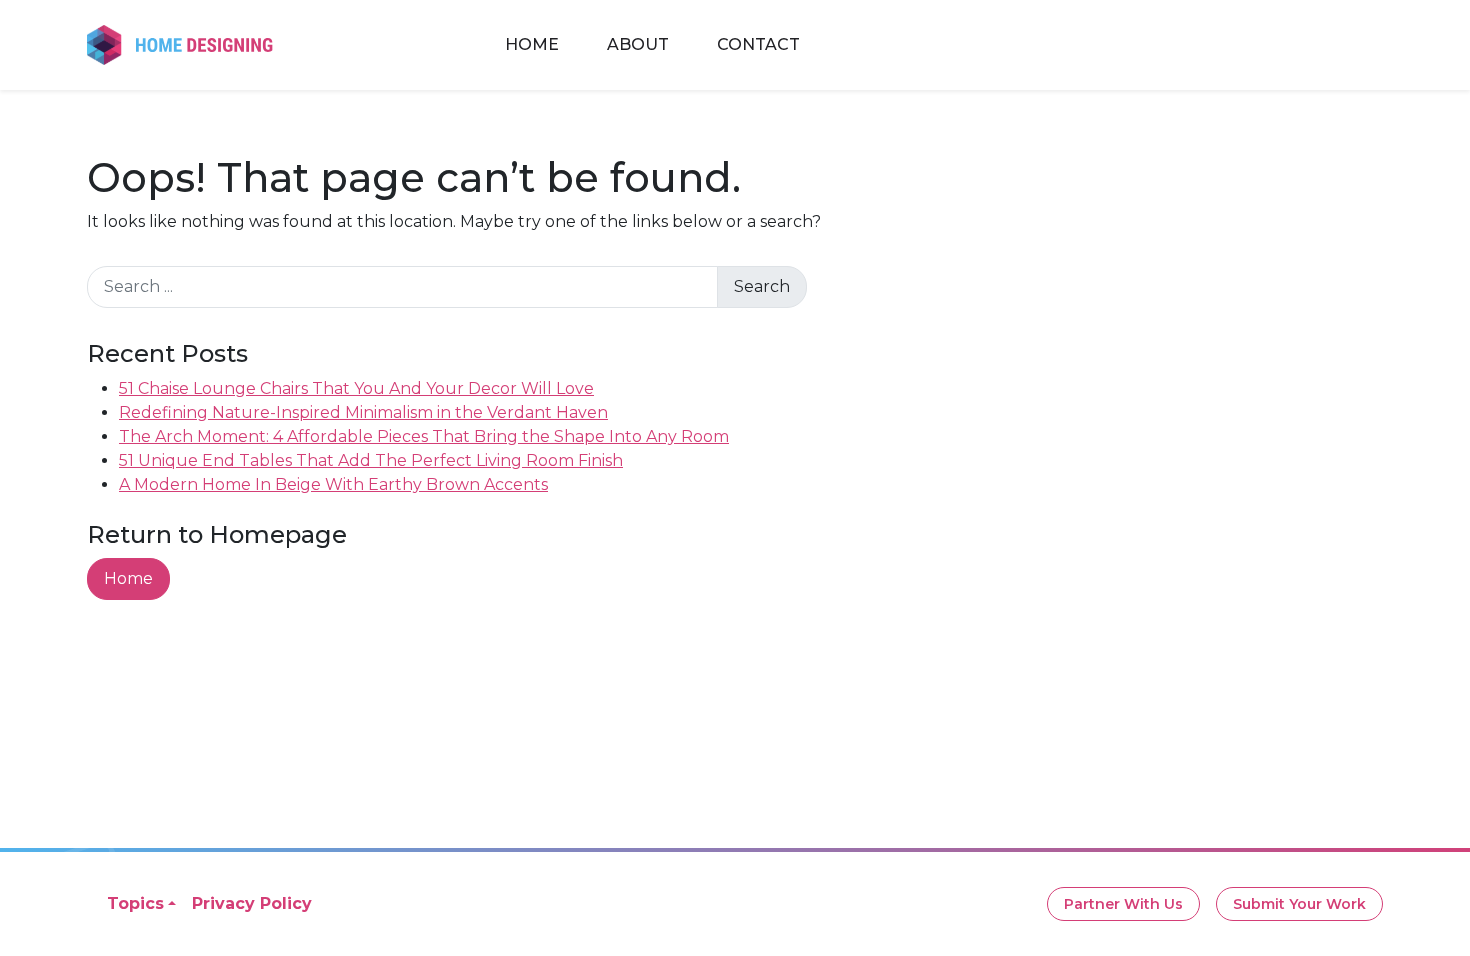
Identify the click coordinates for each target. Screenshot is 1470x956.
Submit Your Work (1299, 904)
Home (532, 44)
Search (762, 286)
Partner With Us (1123, 904)
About (638, 44)
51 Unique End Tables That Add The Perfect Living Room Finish (371, 460)
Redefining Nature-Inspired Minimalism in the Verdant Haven (363, 412)
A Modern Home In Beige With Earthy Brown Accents (333, 484)
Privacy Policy (252, 903)
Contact (758, 44)
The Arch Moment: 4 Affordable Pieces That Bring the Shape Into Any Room (424, 436)
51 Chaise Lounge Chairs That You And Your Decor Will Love (356, 388)
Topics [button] (135, 903)
